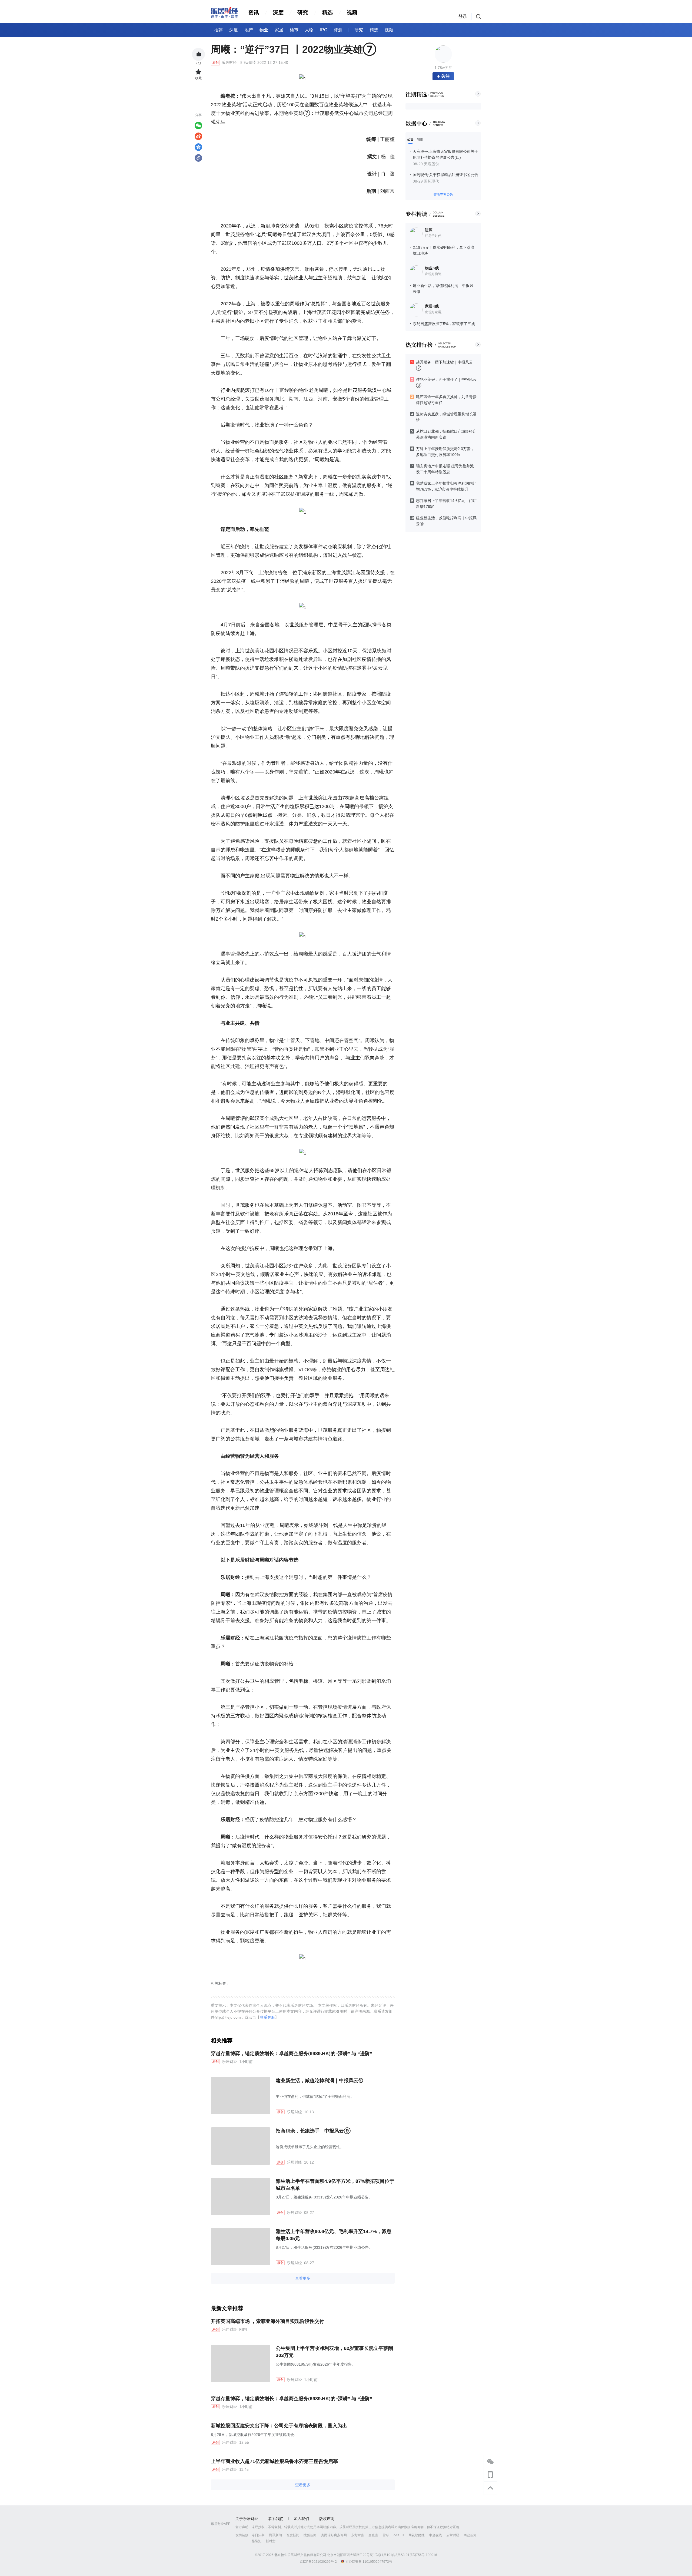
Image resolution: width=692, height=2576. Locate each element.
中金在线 (435, 2535)
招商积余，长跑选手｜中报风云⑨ (313, 2131)
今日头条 (258, 2535)
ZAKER (399, 2535)
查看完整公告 (443, 195)
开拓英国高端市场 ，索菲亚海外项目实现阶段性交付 (267, 2321)
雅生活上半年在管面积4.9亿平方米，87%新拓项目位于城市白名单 (335, 2185)
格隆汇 (257, 2541)
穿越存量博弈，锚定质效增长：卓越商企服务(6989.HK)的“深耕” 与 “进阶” (292, 2053)
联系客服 (267, 2017)
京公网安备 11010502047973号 (369, 2561)
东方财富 (358, 2535)
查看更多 (303, 2278)
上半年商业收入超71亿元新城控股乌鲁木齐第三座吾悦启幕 (274, 2461)
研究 (303, 12)
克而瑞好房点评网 (334, 2535)
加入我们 (301, 2519)
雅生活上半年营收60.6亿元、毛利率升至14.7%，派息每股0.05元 (334, 2235)
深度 (278, 12)
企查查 (373, 2535)
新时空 (271, 2541)
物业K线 (432, 268)
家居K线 (432, 306)
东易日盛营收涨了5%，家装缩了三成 (444, 324)
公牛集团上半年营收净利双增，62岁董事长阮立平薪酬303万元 (334, 2352)
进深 (429, 230)
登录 (463, 16)
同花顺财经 (417, 2535)
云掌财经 (453, 2535)
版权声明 (327, 2519)
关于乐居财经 (247, 2519)
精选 (327, 12)
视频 (352, 12)
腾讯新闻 (275, 2535)
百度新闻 (293, 2535)
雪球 (386, 2535)
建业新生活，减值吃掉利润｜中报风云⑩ (320, 2081)
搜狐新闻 (310, 2535)
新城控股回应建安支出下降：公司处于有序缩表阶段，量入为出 (279, 2426)
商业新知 (470, 2535)
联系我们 (276, 2519)
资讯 (254, 12)
